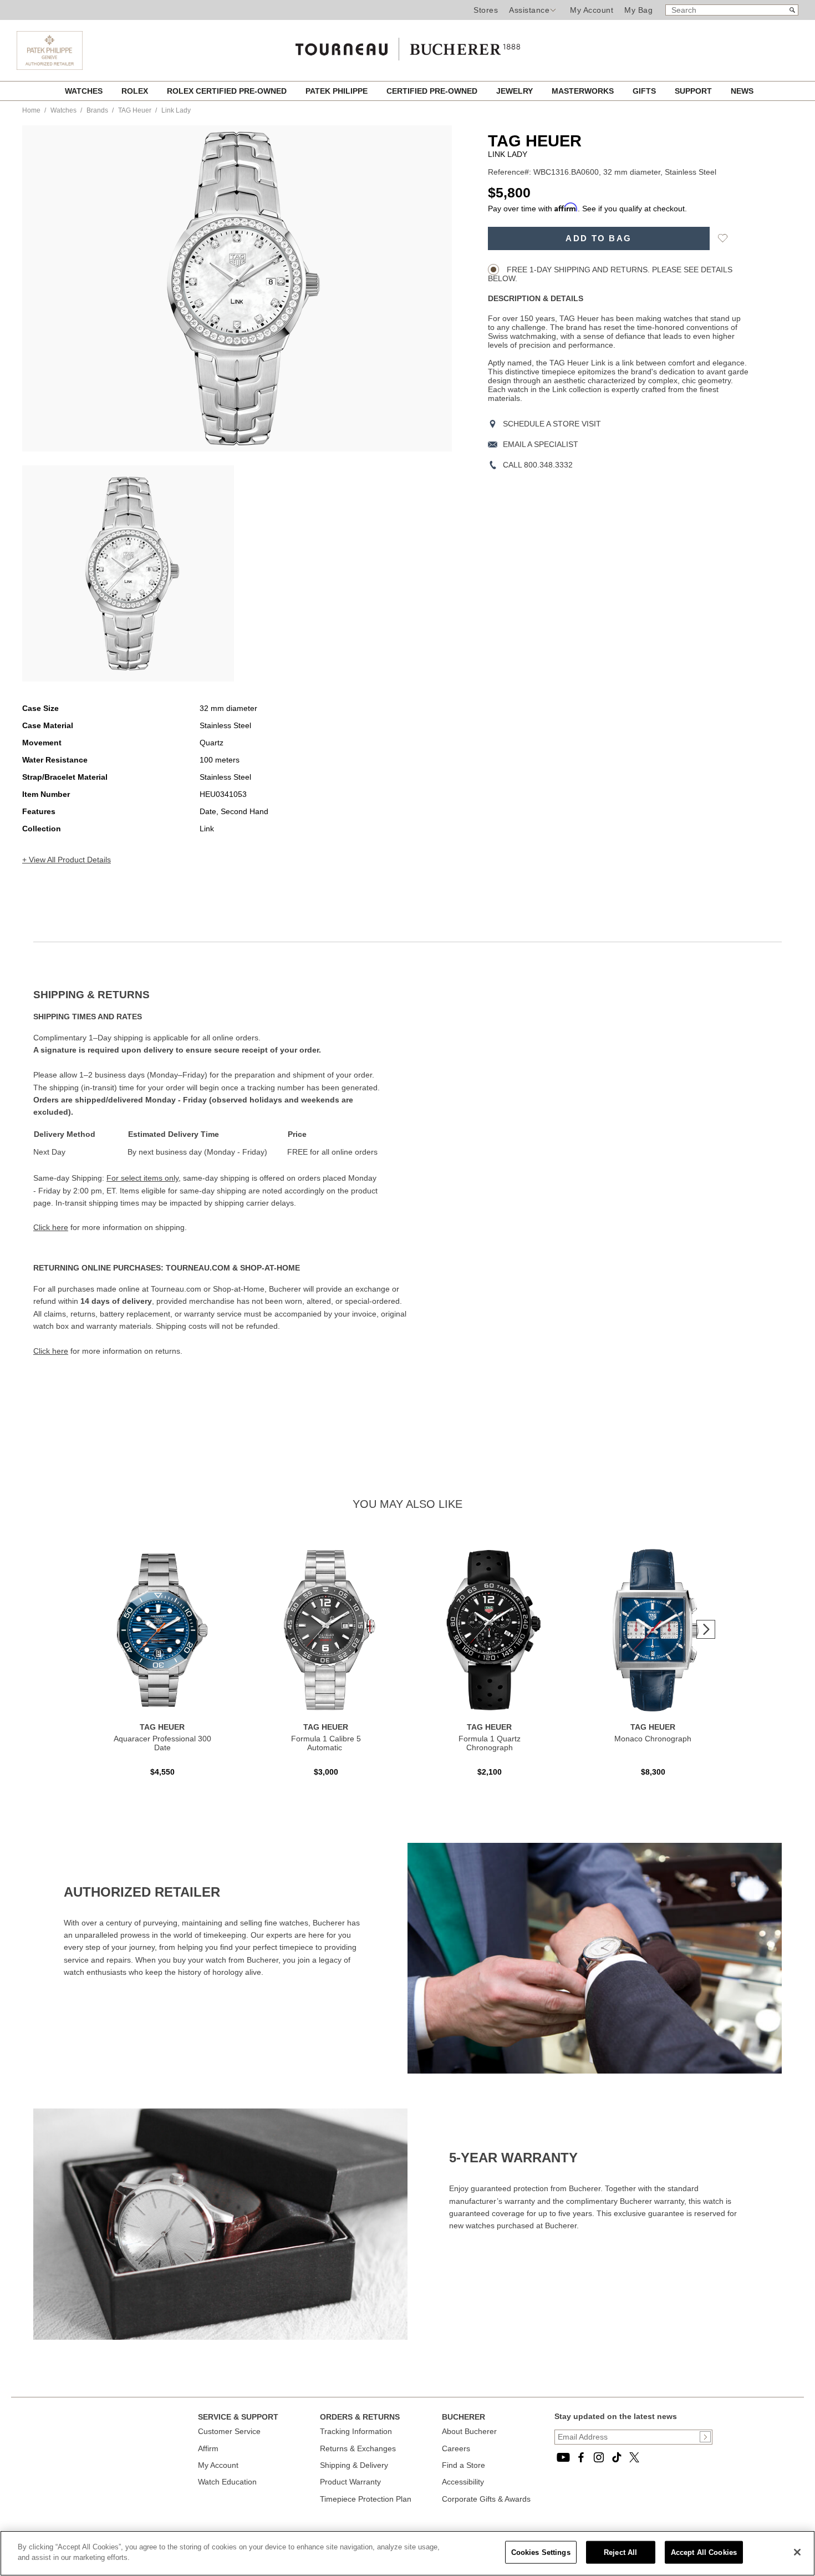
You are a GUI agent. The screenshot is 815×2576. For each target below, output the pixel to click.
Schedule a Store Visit (552, 424)
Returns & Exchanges (358, 2448)
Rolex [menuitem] (136, 91)
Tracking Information (356, 2431)
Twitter (634, 2457)
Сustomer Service (229, 2431)
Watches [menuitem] (85, 91)
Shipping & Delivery (354, 2465)
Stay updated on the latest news (616, 2416)
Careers (456, 2448)
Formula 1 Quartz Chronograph (490, 1743)
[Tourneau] (407, 45)
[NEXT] (706, 1629)
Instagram (599, 2457)
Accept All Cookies (704, 2552)
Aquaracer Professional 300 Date (162, 1743)
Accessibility (463, 2482)
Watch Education (227, 2482)
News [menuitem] (742, 91)
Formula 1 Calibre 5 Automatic (326, 1743)
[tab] (220, 995)
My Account (592, 10)
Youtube (563, 2457)
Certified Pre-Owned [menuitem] (433, 91)
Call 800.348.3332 (538, 465)
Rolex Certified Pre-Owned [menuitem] (228, 91)
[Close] (797, 2552)
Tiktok (617, 2457)
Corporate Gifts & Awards (486, 2499)
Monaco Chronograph (653, 1739)
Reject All (620, 2552)
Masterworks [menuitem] (584, 91)
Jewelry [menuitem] (516, 91)
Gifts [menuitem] (645, 91)
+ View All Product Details (67, 860)
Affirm (208, 2448)
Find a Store (463, 2465)
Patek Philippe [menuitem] (338, 91)
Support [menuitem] (694, 91)
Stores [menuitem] (486, 10)
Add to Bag (598, 238)
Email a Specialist (541, 444)
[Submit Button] (705, 2437)
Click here (51, 1227)
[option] (128, 573)
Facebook (581, 2457)
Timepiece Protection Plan (366, 2499)
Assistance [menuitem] (529, 10)
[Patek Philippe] (50, 67)
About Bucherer (469, 2431)
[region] (407, 2553)
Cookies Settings (541, 2552)
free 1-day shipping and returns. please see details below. (610, 274)
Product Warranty (350, 2482)
